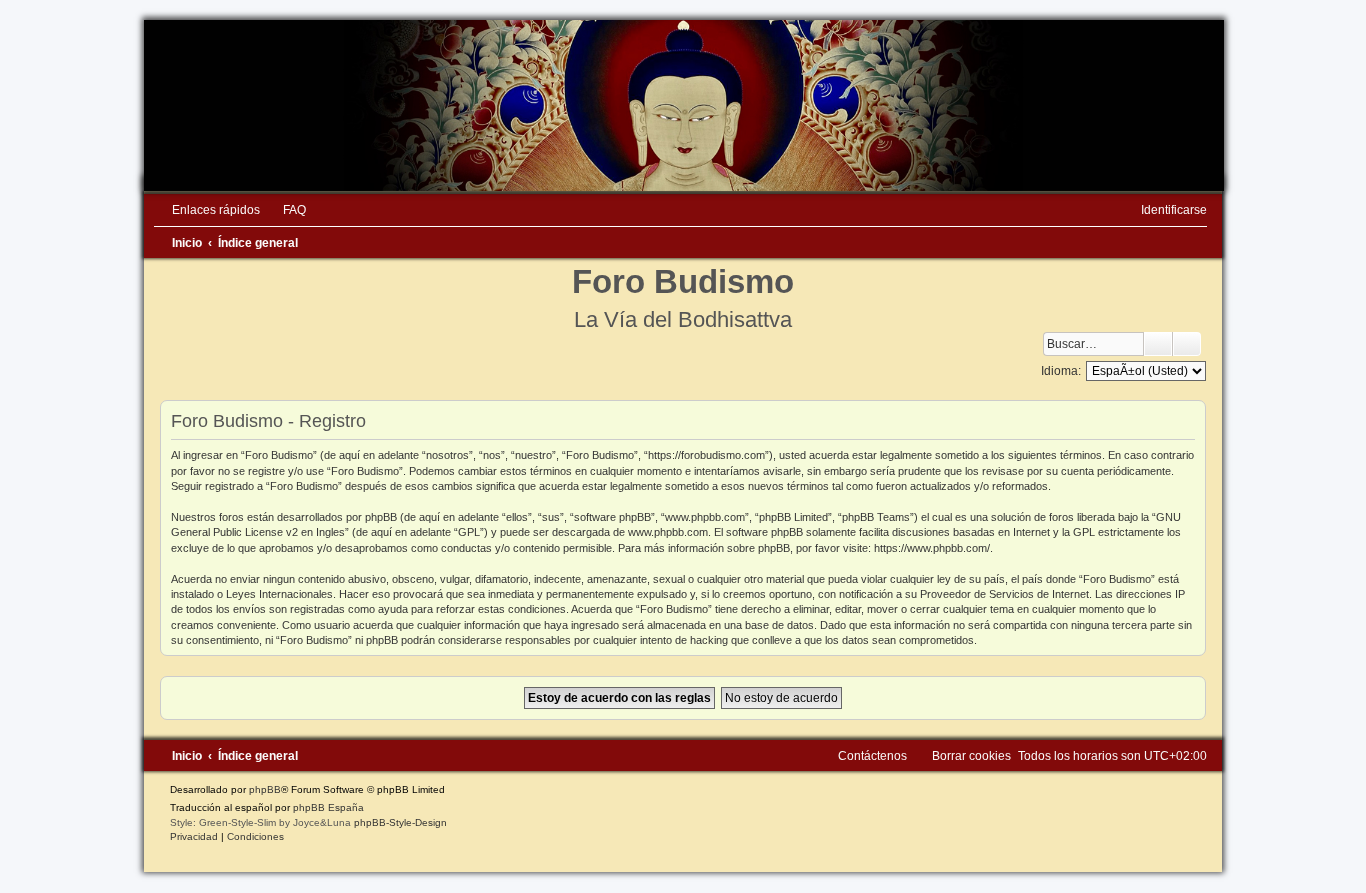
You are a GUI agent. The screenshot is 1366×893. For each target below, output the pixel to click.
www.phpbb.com (668, 532)
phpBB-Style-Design (400, 822)
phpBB (265, 789)
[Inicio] (683, 105)
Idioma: (1061, 371)
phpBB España (328, 807)
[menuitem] (285, 210)
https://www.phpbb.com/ (932, 548)
